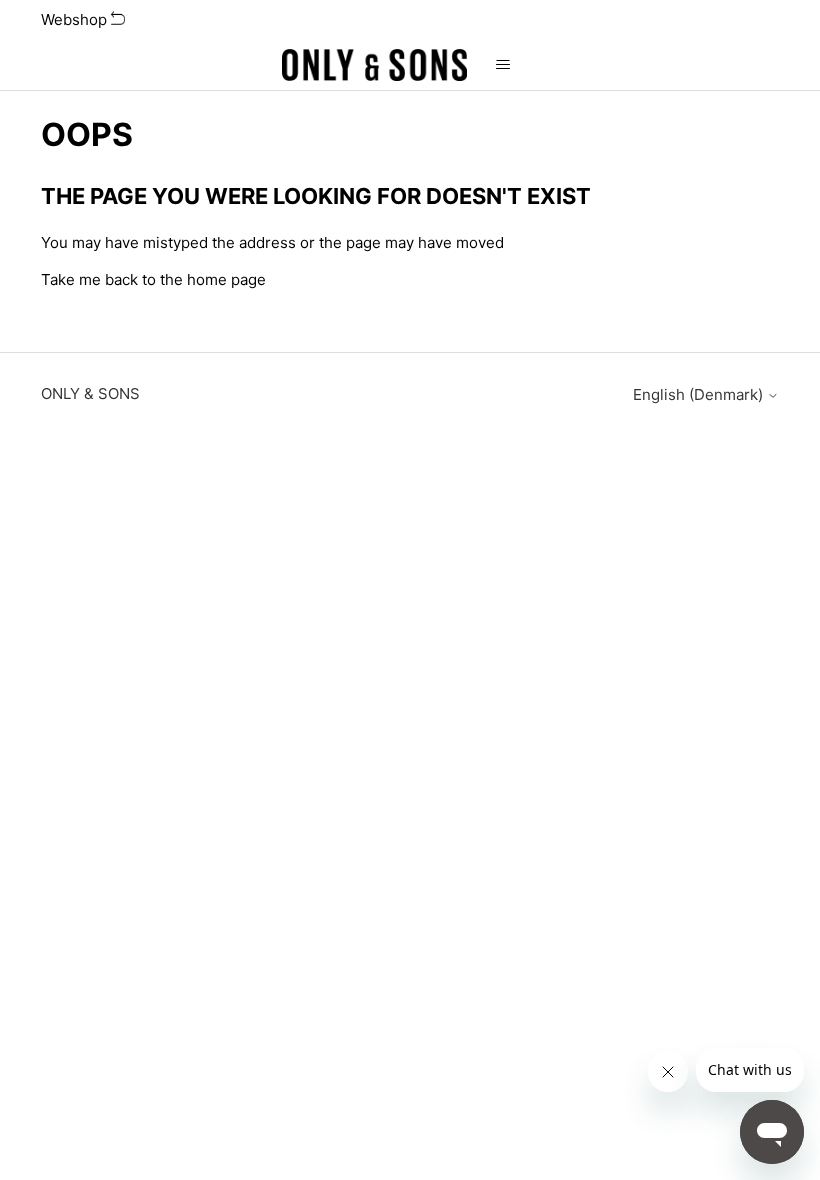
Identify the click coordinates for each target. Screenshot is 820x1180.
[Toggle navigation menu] (502, 65)
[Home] (375, 65)
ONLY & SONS (90, 393)
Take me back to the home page (153, 279)
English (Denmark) (700, 394)
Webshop (76, 19)
